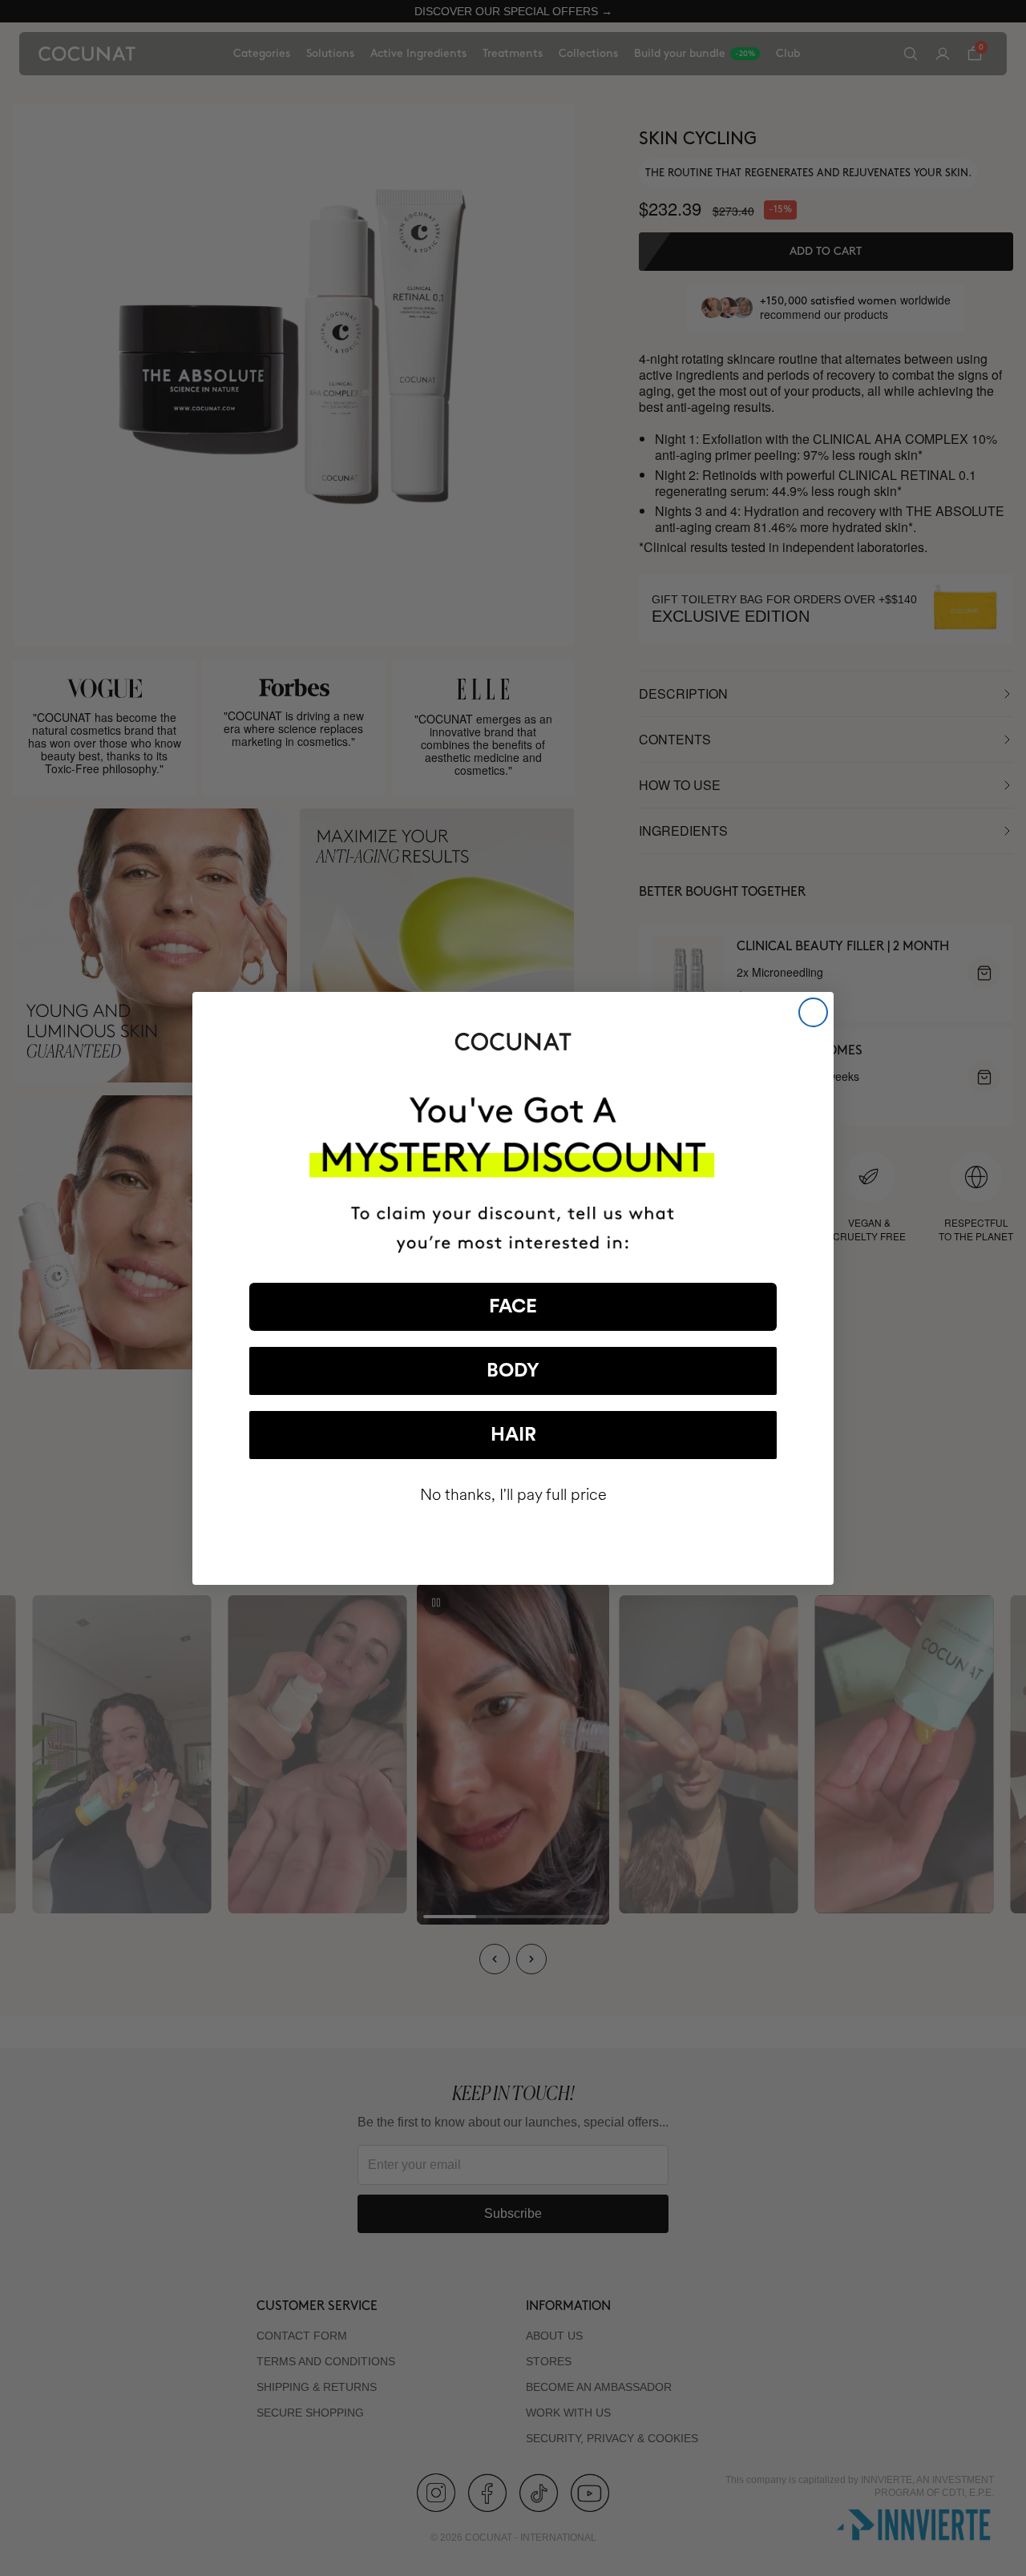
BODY (513, 1371)
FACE (513, 1307)
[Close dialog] (813, 1012)
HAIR (513, 1435)
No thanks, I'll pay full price (513, 1495)
